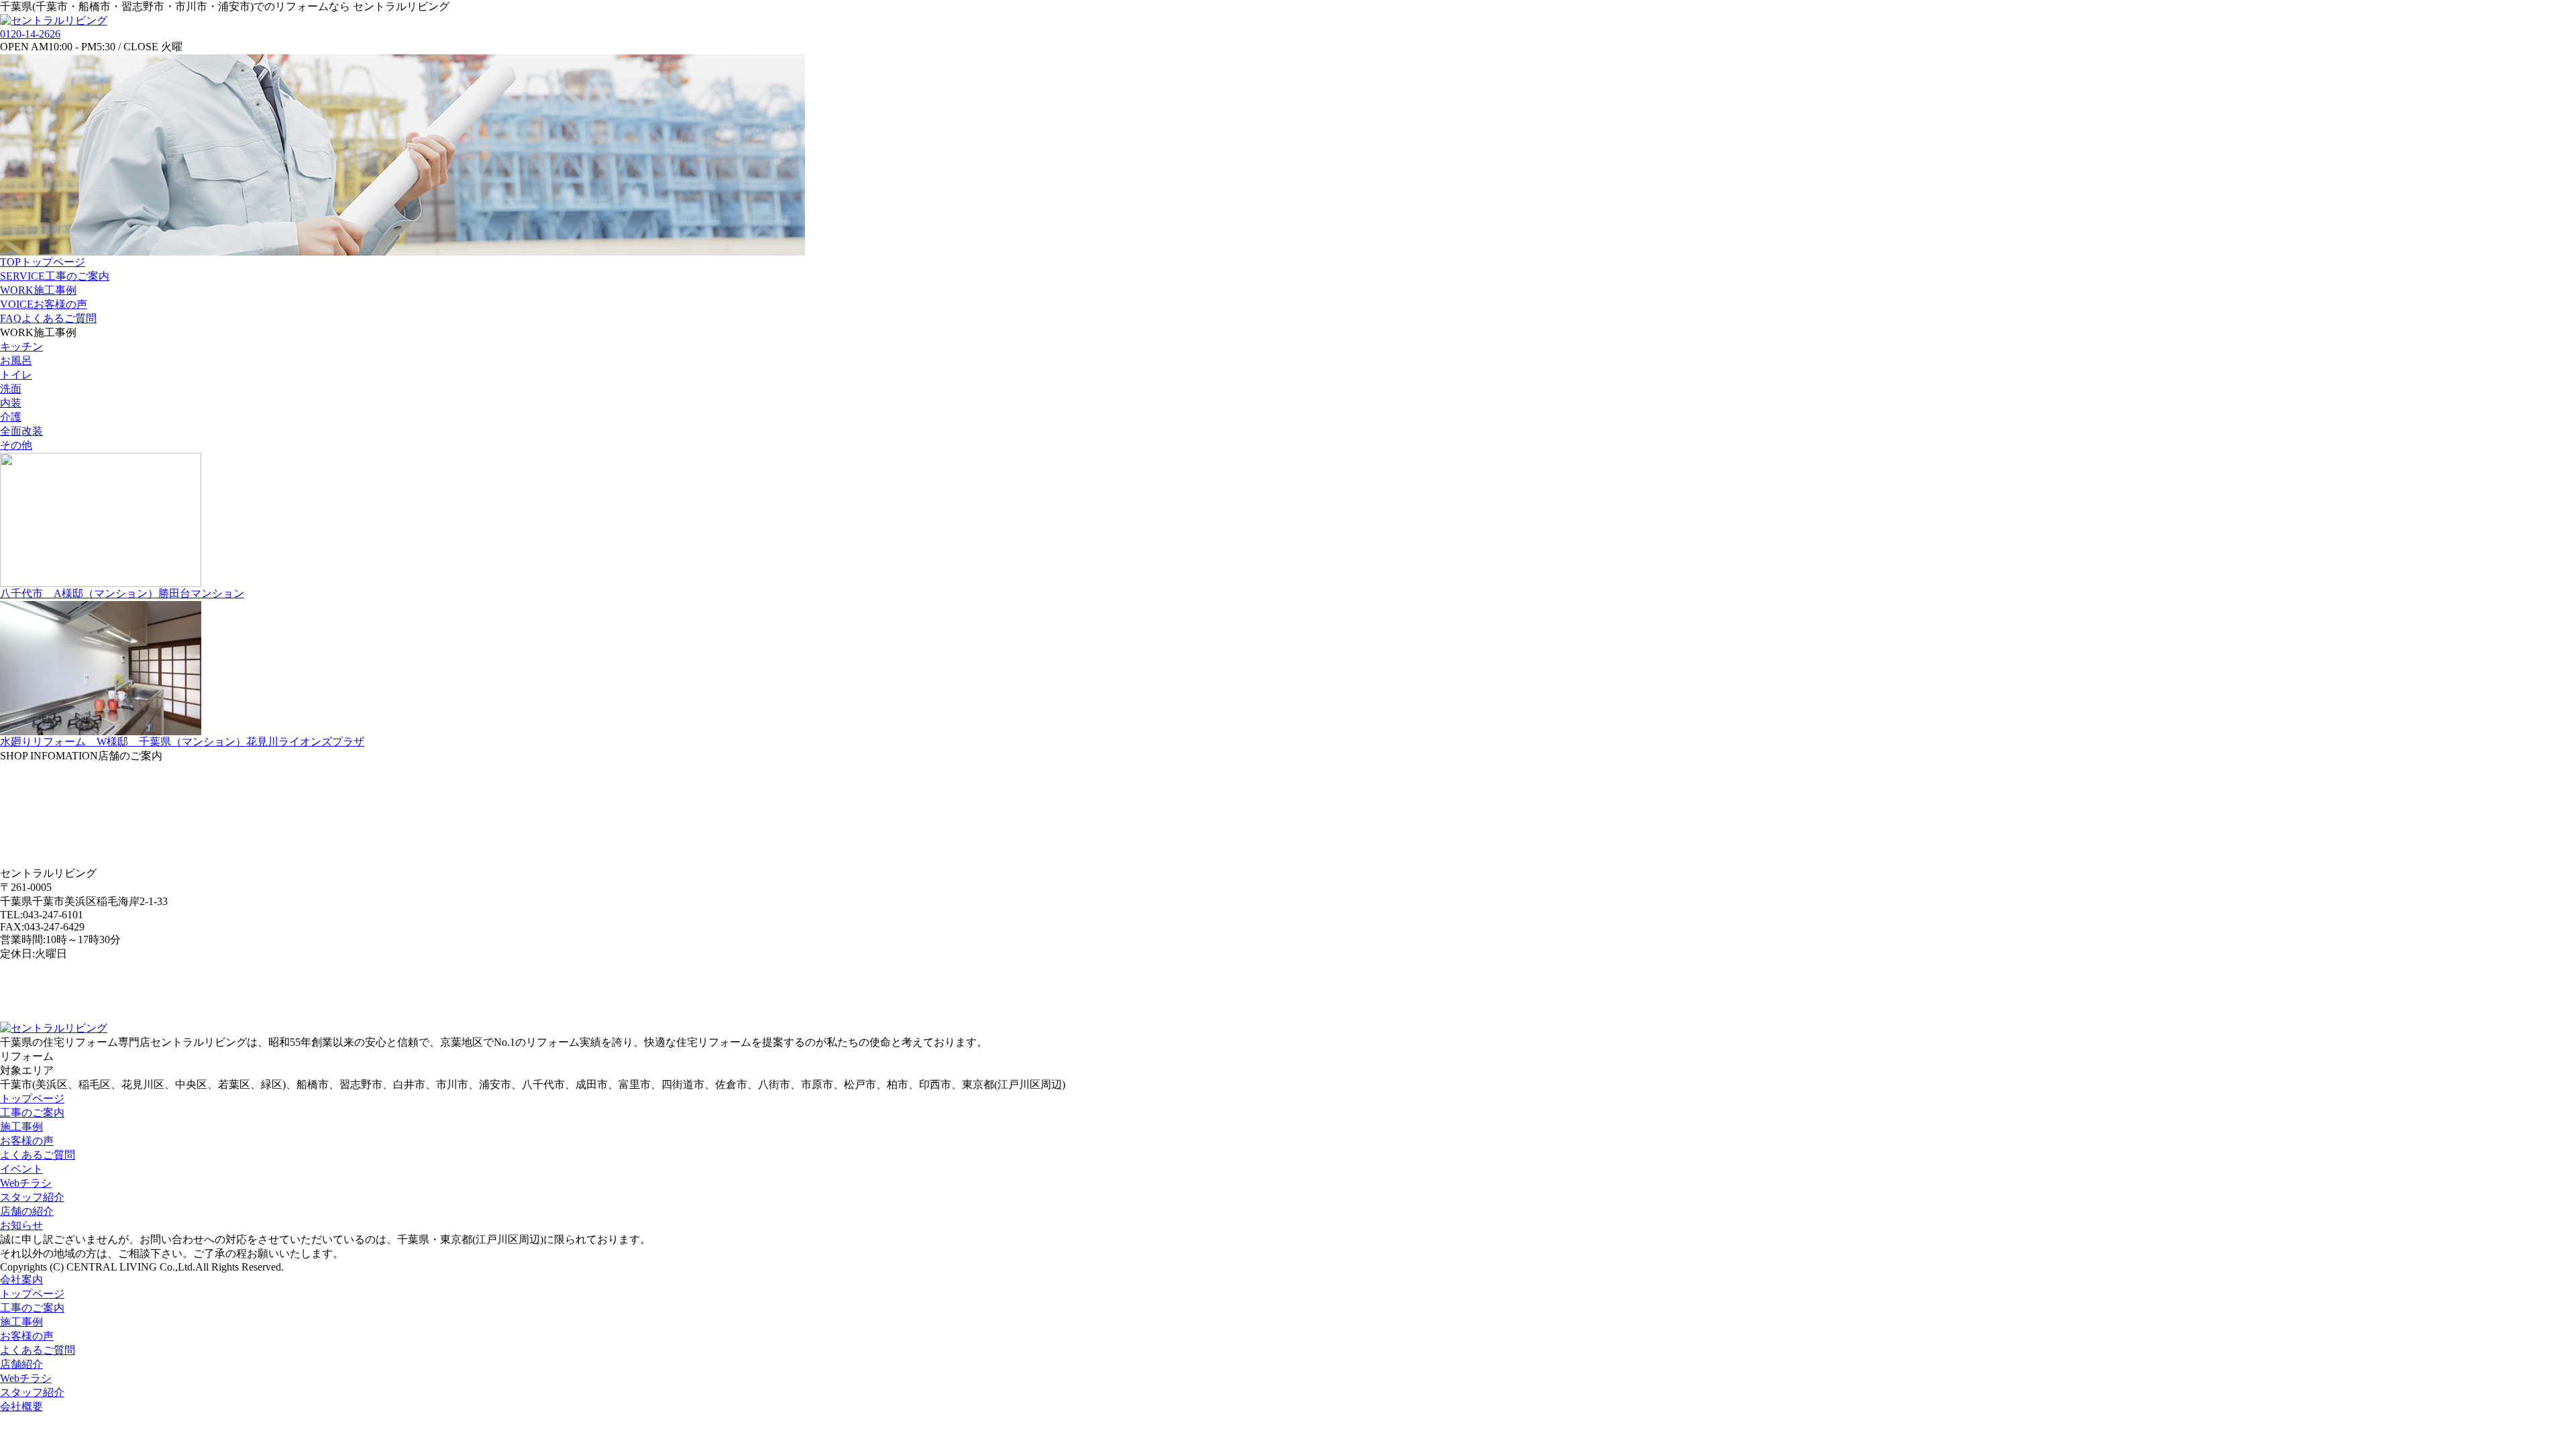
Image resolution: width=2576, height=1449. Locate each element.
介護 (11, 417)
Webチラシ (26, 1183)
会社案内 (21, 1280)
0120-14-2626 (30, 34)
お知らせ (21, 1225)
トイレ (16, 375)
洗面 (11, 389)
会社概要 (21, 1406)
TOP (43, 262)
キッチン (21, 346)
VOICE (44, 304)
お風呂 (16, 361)
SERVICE (55, 276)
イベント (21, 1169)
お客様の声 (27, 1141)
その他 (16, 445)
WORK (38, 290)
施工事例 (21, 1127)
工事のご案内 (32, 1113)
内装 (11, 403)
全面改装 (21, 431)
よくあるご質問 (38, 1155)
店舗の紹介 (27, 1211)
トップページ (32, 1098)
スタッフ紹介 (32, 1197)
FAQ (48, 318)
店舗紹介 (21, 1364)
